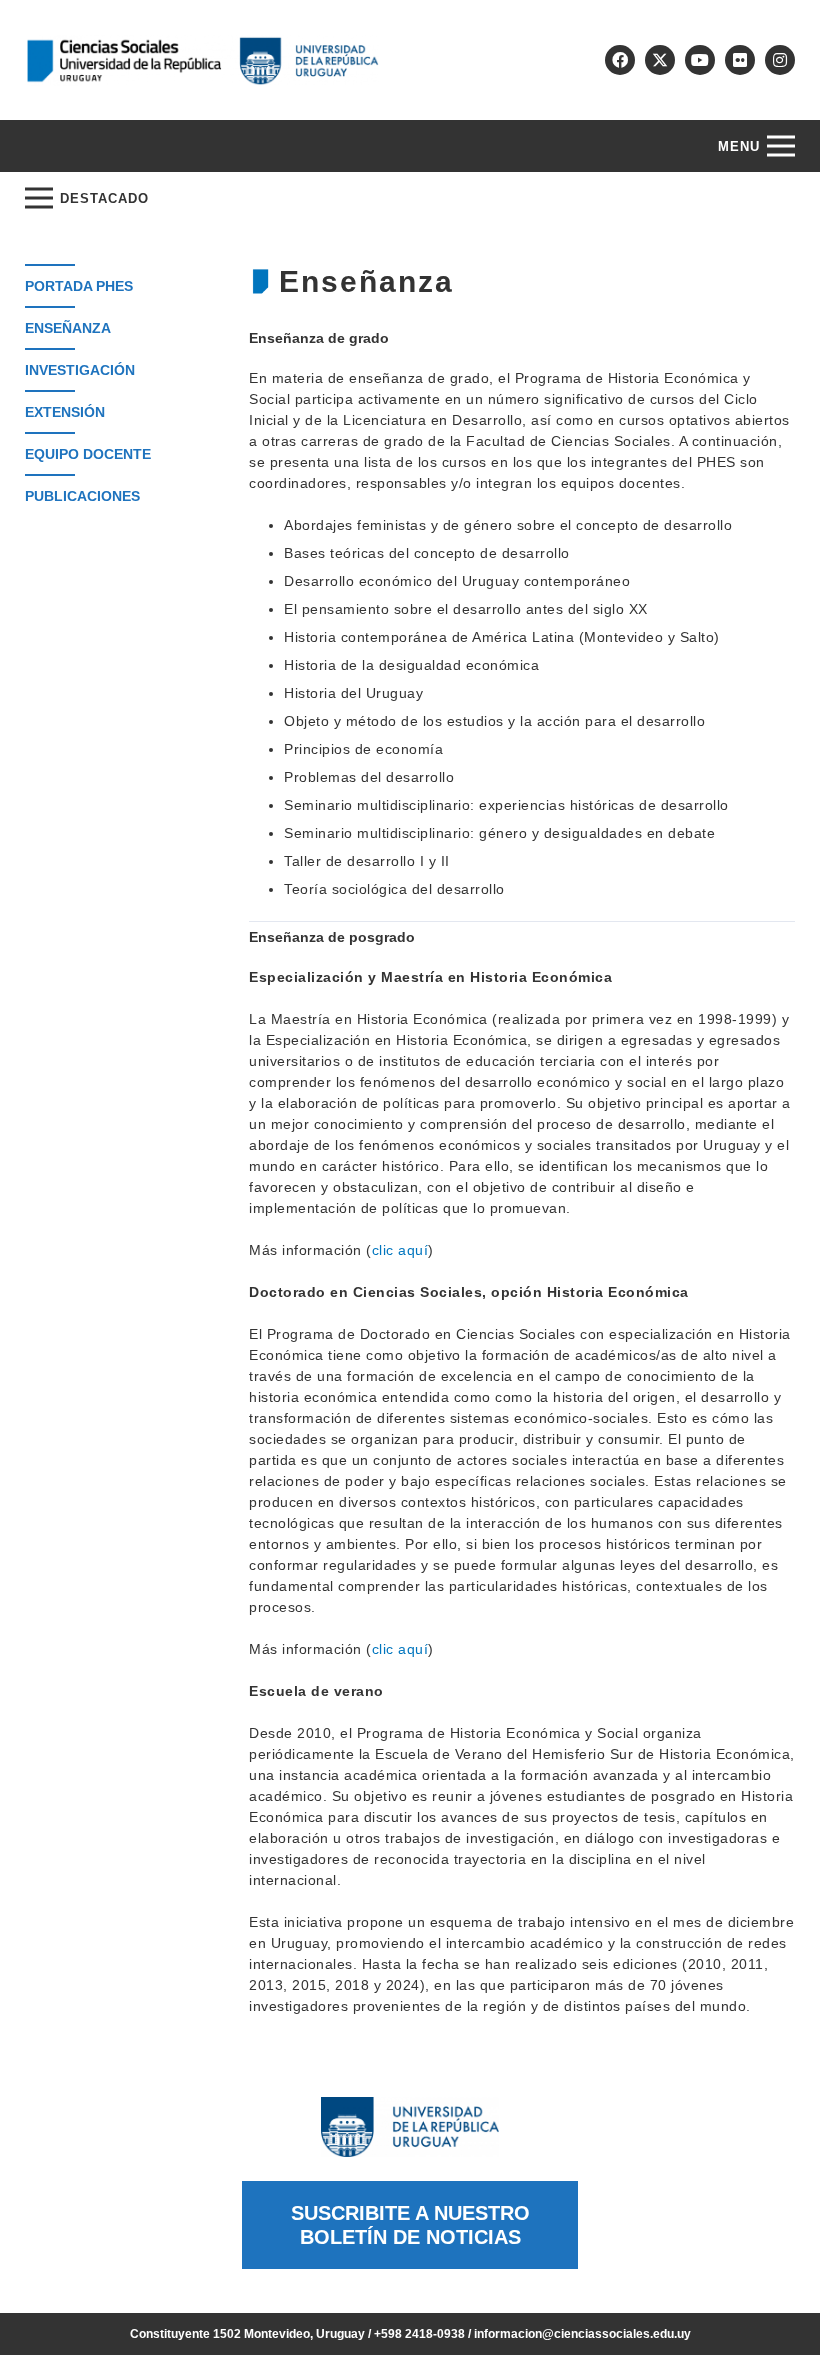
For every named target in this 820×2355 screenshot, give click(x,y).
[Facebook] (620, 60)
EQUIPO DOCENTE (88, 454)
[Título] (660, 60)
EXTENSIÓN (65, 412)
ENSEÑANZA (68, 328)
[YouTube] (700, 60)
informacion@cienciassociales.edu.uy (582, 2334)
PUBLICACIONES (82, 496)
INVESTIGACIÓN (80, 370)
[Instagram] (780, 60)
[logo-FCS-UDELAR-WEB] (202, 60)
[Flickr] (740, 60)
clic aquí (400, 1250)
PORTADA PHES (79, 286)
